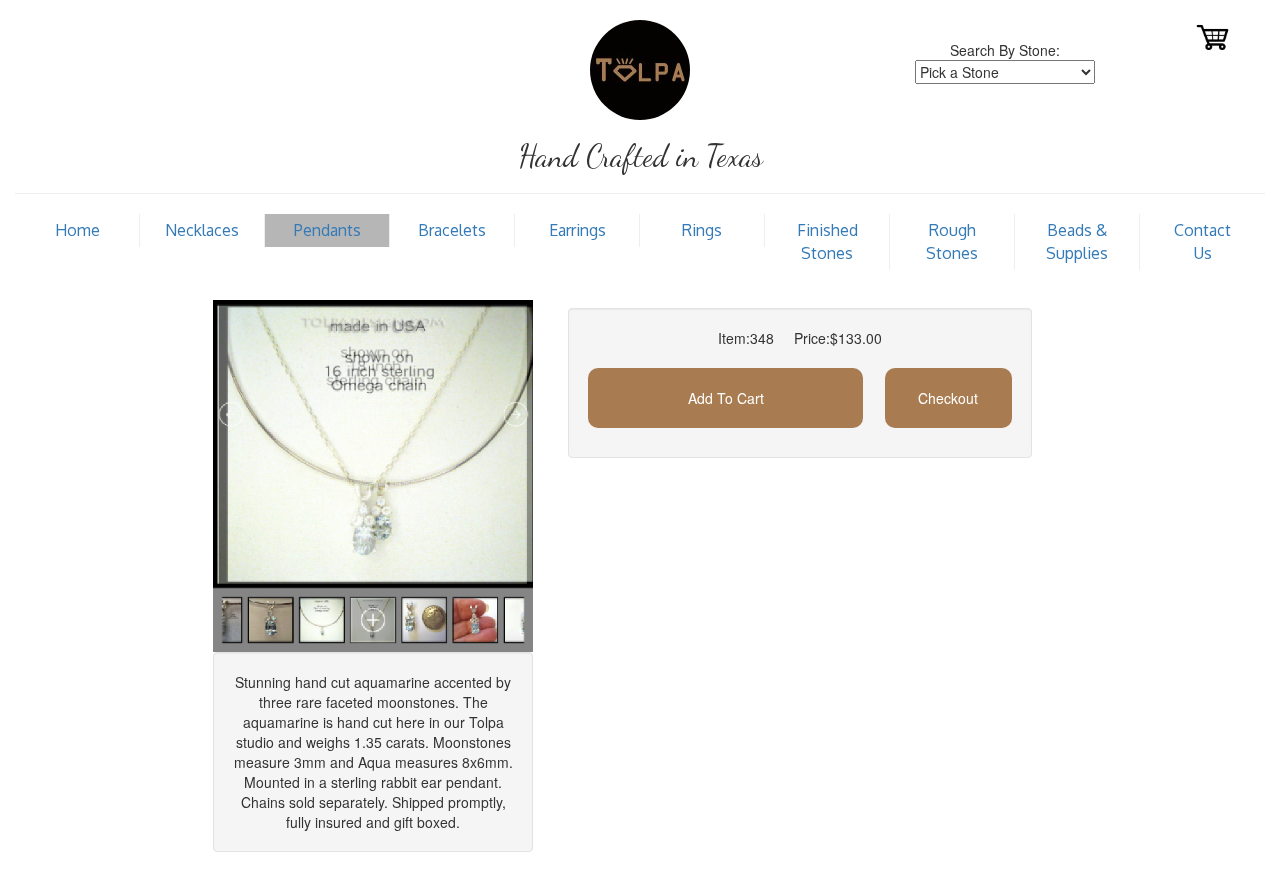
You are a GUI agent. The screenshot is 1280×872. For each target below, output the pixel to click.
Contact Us (1202, 241)
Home (77, 229)
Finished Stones (827, 241)
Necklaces (202, 229)
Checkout (948, 398)
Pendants (327, 229)
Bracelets (452, 229)
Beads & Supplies (1077, 241)
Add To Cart (726, 398)
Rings (702, 229)
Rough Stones (952, 241)
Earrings (577, 229)
